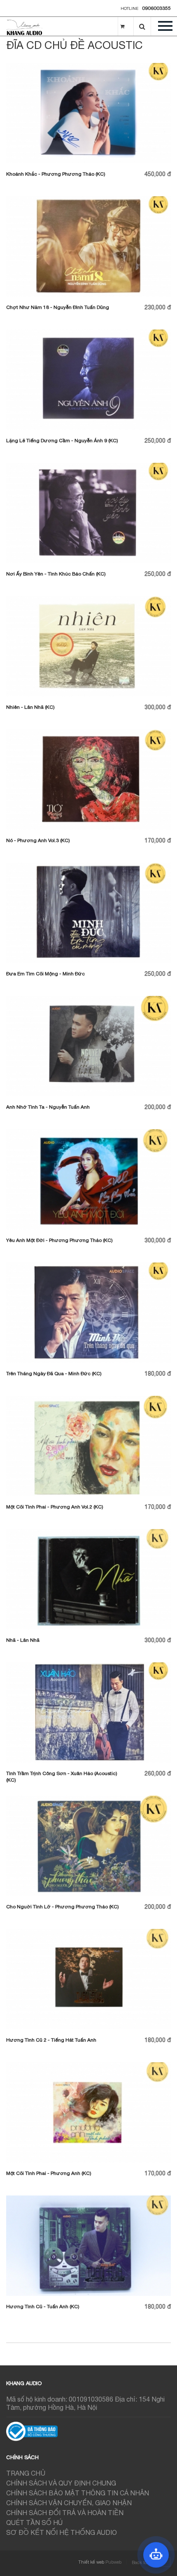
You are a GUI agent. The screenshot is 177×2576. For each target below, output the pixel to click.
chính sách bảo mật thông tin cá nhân (78, 2493)
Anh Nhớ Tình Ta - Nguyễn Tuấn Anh (48, 1107)
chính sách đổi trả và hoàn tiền (65, 2513)
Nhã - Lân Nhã (23, 1640)
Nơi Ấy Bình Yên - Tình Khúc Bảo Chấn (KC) (56, 574)
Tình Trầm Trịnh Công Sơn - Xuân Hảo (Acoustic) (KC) (62, 1777)
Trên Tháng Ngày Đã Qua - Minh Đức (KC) (54, 1374)
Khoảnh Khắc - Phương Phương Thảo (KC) (56, 174)
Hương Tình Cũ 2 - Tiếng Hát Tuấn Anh (51, 2040)
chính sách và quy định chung (61, 2483)
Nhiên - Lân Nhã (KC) (30, 707)
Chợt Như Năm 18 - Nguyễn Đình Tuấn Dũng (58, 307)
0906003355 (156, 8)
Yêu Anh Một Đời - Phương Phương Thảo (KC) (59, 1240)
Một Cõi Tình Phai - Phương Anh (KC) (49, 2173)
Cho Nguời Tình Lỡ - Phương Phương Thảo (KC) (63, 1907)
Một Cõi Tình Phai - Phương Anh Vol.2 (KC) (55, 1507)
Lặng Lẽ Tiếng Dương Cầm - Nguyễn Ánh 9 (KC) (62, 441)
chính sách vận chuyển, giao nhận (69, 2503)
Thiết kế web (91, 2562)
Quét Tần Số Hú (34, 2523)
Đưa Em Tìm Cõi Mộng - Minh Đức (45, 974)
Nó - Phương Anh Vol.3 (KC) (38, 840)
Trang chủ (26, 2473)
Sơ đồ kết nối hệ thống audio (62, 2532)
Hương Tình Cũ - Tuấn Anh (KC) (43, 2307)
